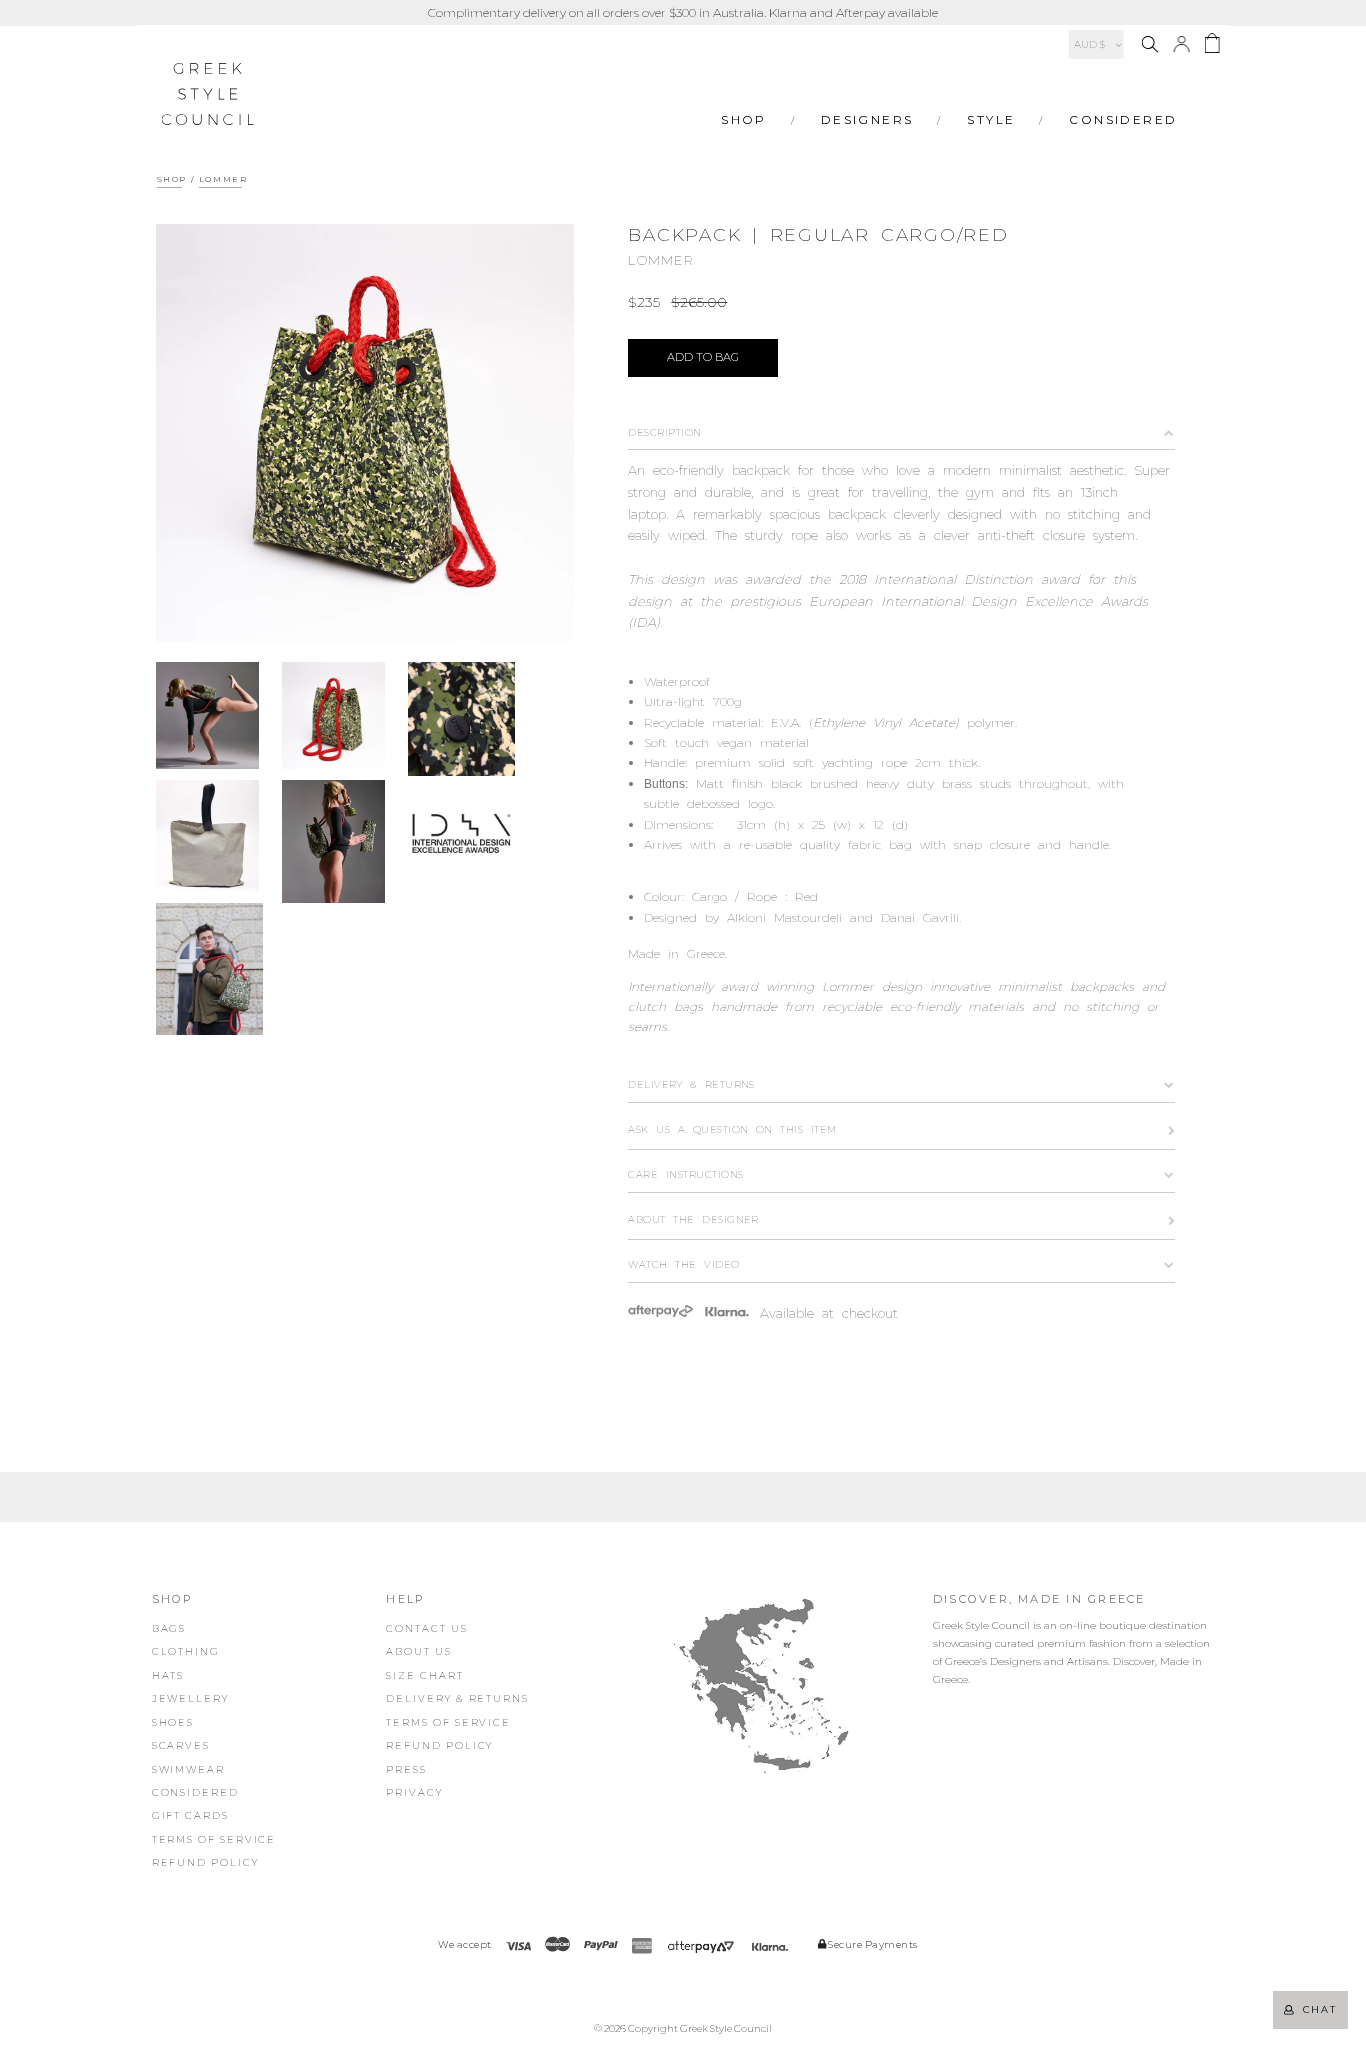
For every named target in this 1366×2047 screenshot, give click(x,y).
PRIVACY (414, 1792)
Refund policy (205, 1862)
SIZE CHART (424, 1675)
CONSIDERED (195, 1792)
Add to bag (703, 357)
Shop (744, 119)
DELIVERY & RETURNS (457, 1698)
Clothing (186, 1651)
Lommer (223, 179)
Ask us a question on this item (732, 1129)
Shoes (173, 1722)
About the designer (693, 1219)
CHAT (1316, 2009)
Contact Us (426, 1628)
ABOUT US (418, 1651)
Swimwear (188, 1769)
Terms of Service (214, 1839)
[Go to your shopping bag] (1211, 46)
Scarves (181, 1745)
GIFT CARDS (190, 1815)
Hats (168, 1675)
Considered (1123, 119)
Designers (867, 119)
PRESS (406, 1769)
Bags (169, 1628)
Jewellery (190, 1698)
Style (991, 119)
